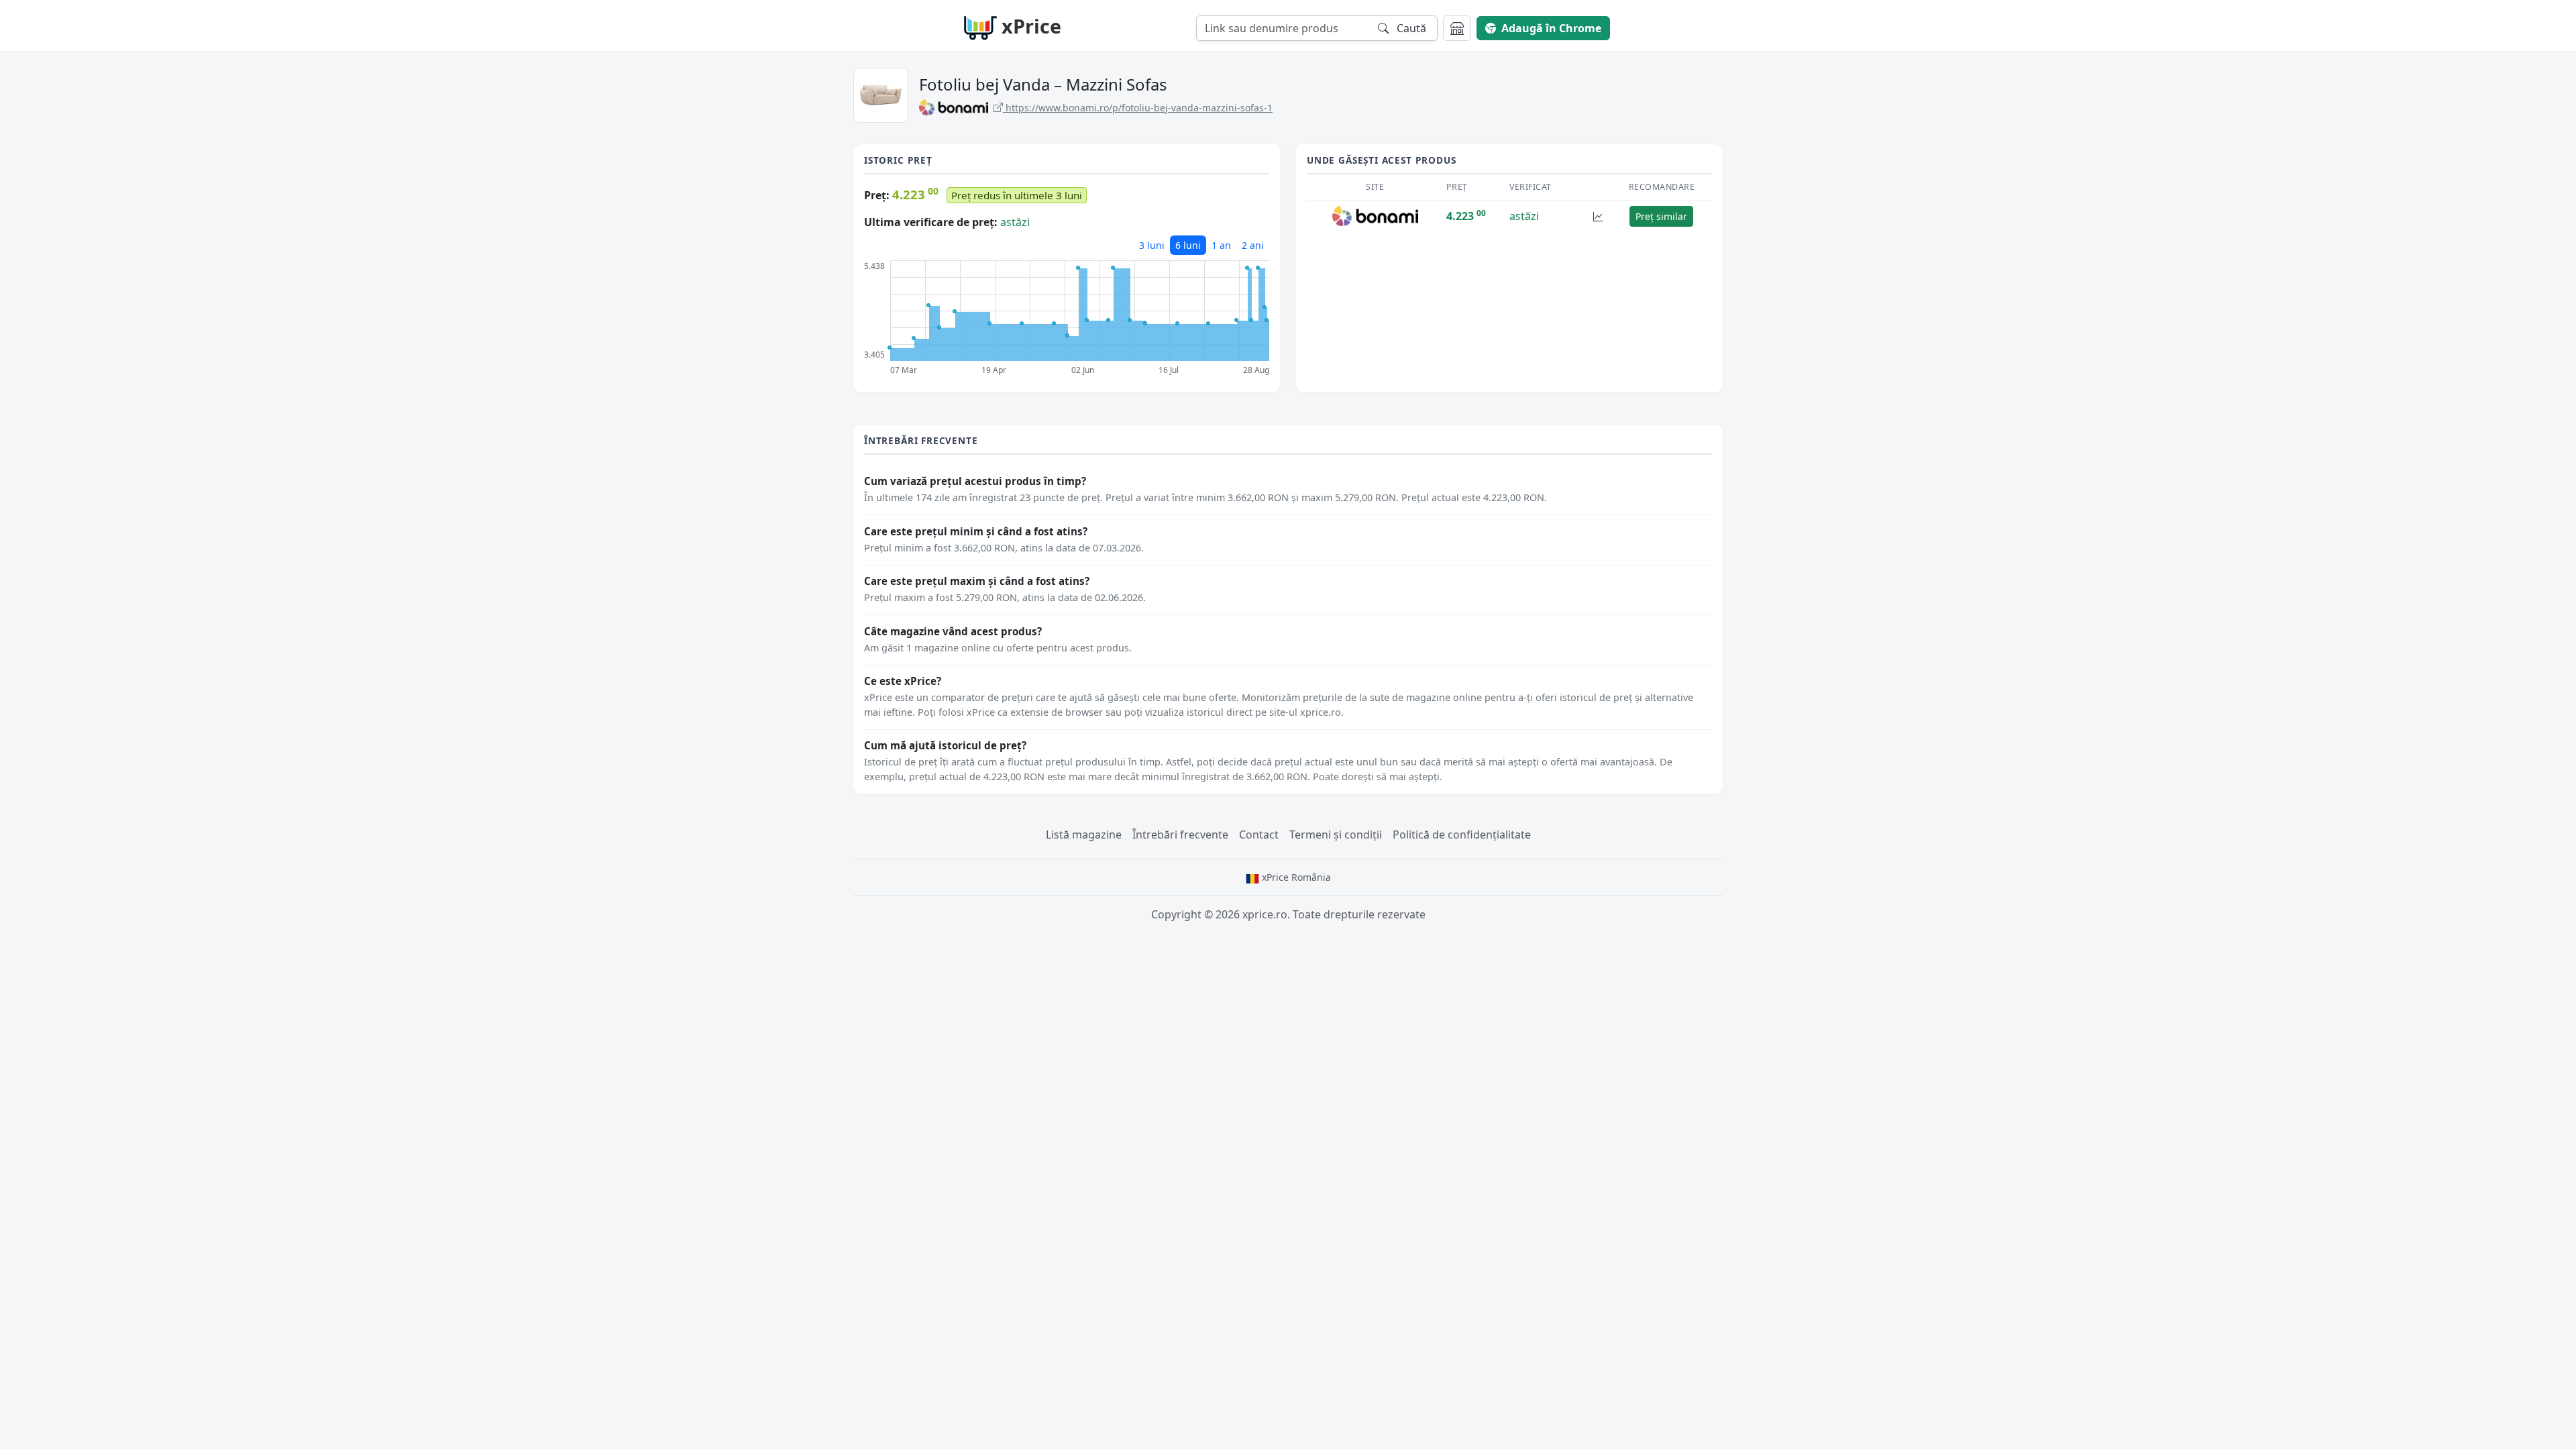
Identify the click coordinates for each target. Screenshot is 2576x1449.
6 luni (1188, 245)
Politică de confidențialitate (1462, 835)
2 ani (1253, 245)
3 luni (1152, 245)
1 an (1221, 245)
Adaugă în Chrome (1551, 28)
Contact (1259, 835)
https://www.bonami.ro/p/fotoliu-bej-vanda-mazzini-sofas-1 (1138, 108)
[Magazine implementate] (1457, 28)
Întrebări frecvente (1180, 835)
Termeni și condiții (1336, 835)
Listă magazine (1084, 835)
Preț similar (1661, 216)
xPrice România (1295, 877)
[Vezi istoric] (1598, 216)
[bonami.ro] (1376, 215)
